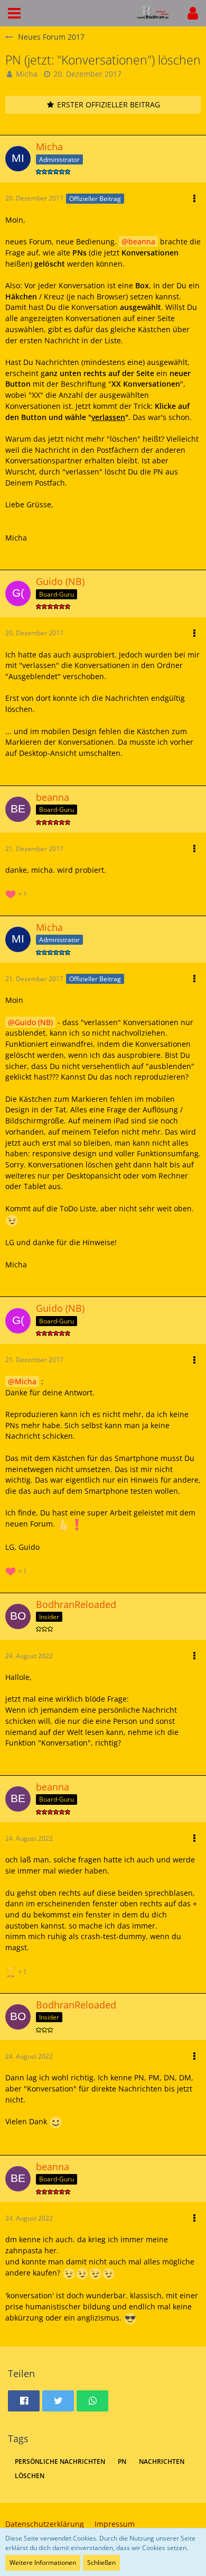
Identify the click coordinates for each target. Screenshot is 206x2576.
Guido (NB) (34, 1022)
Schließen (101, 2563)
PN (122, 2461)
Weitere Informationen (43, 2563)
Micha (27, 74)
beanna (142, 241)
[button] (14, 13)
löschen (30, 2476)
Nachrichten (162, 2461)
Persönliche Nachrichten (60, 2461)
